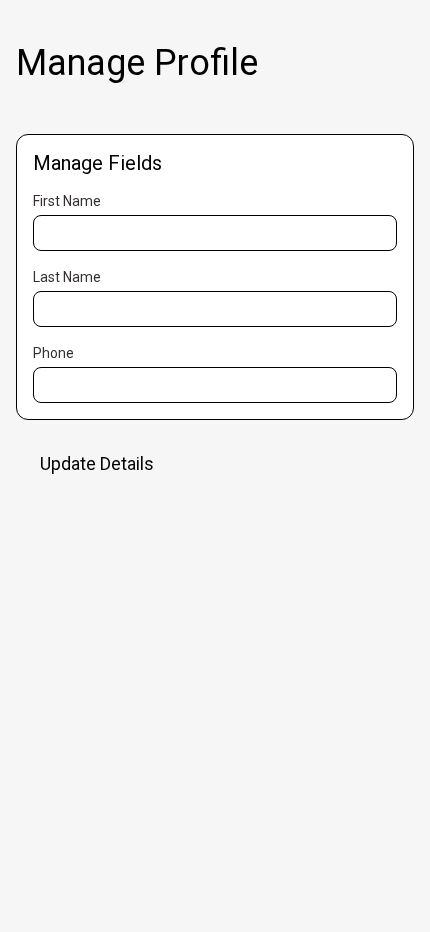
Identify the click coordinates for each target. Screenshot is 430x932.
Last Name (67, 277)
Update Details (97, 463)
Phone (53, 353)
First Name (67, 201)
